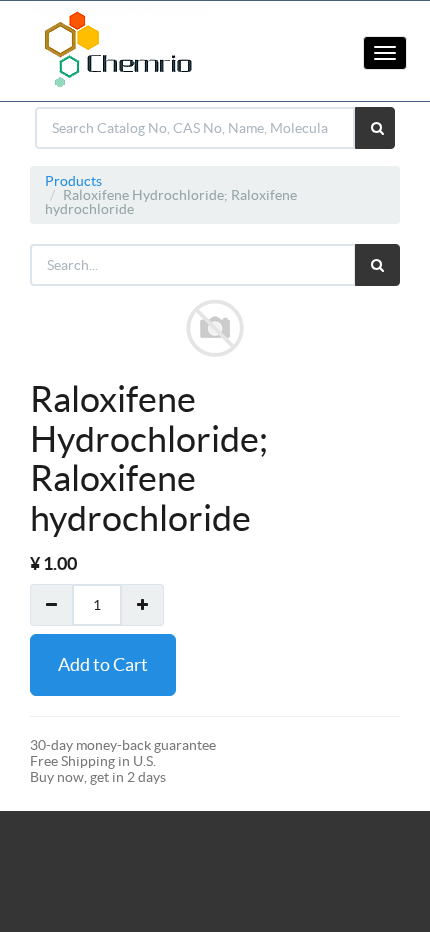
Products (73, 181)
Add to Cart (103, 664)
